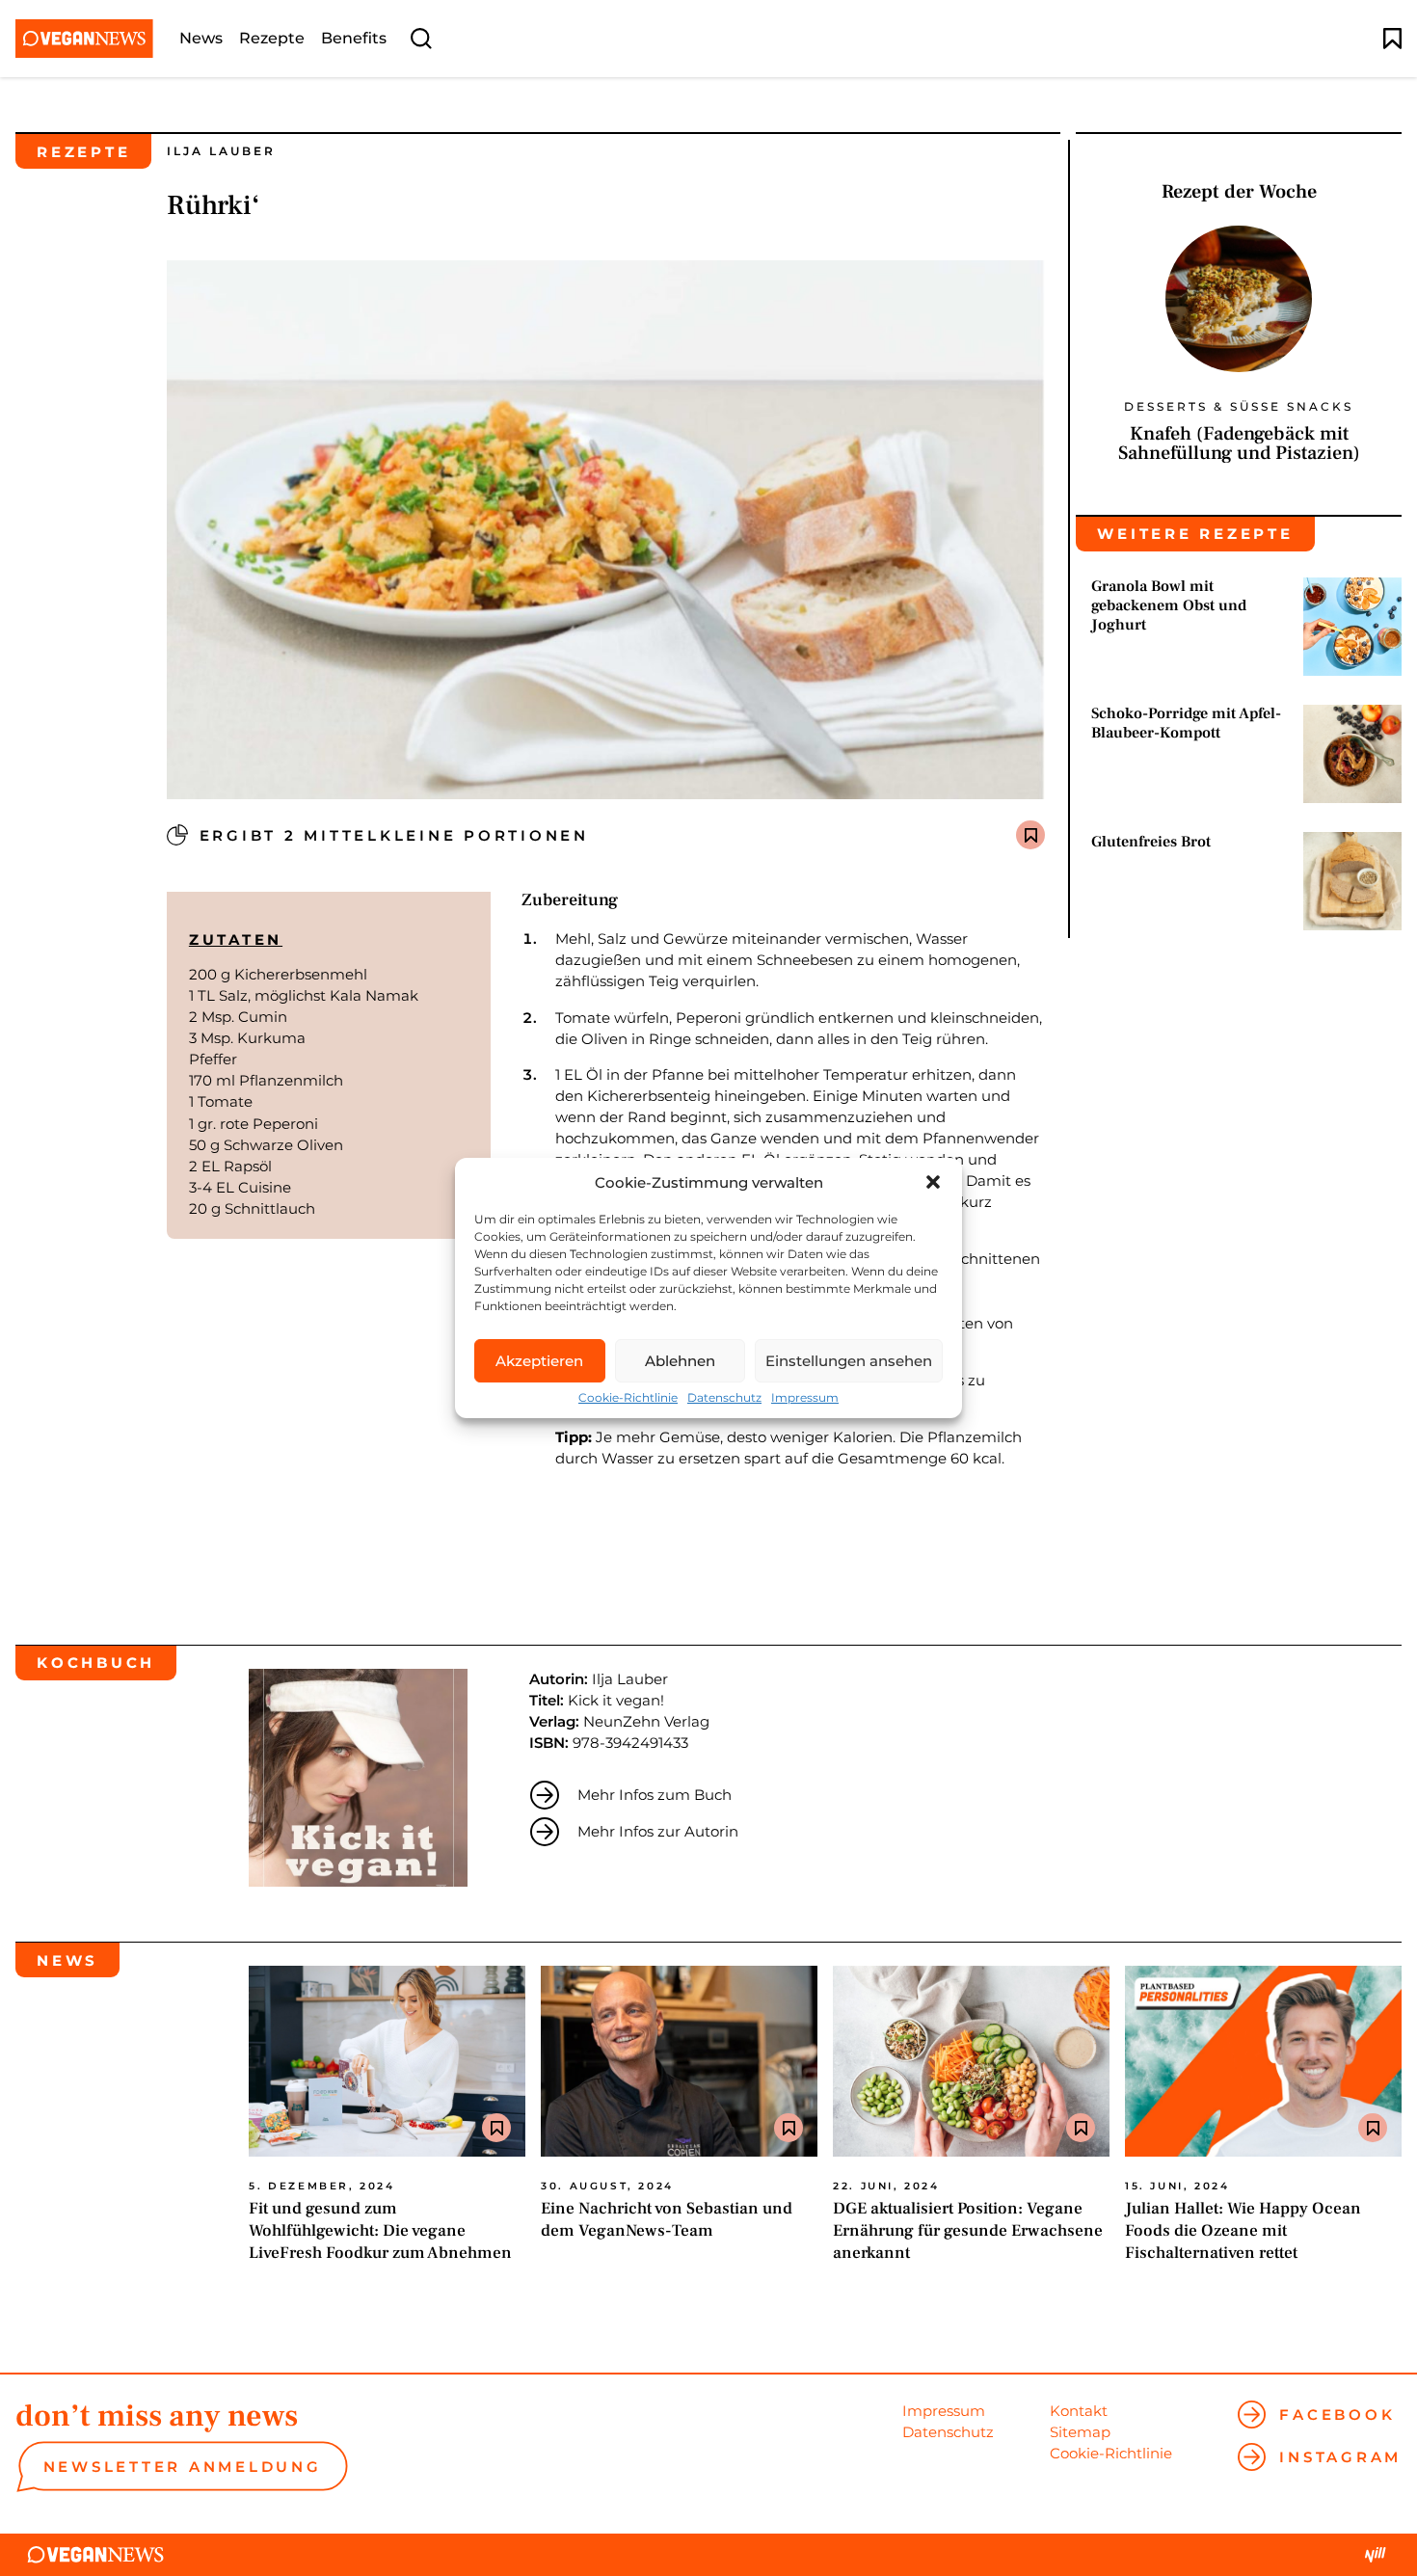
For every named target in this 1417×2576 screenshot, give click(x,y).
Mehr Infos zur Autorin (658, 1831)
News (201, 39)
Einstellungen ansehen (849, 1361)
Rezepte (272, 39)
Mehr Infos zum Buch (655, 1795)
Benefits (354, 39)
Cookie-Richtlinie (628, 1398)
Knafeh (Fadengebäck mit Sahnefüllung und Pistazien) (1239, 443)
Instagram (1340, 2457)
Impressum (805, 1398)
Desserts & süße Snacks (1239, 408)
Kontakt (1079, 2411)
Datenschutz (724, 1398)
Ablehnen (680, 1361)
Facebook (1337, 2415)
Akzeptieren (539, 1361)
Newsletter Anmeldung (183, 2467)
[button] (933, 1182)
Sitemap (1080, 2432)
